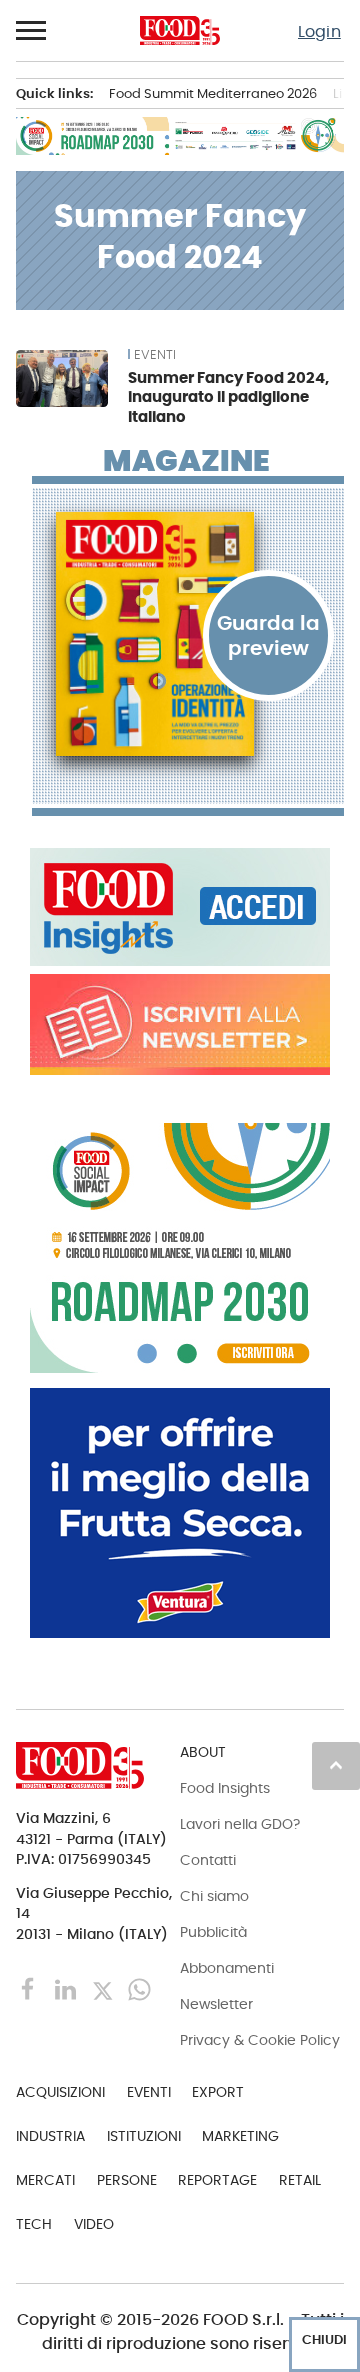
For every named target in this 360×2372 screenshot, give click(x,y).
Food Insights (225, 1788)
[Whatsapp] (139, 1988)
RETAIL (300, 2180)
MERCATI (45, 2180)
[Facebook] (30, 1988)
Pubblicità (213, 1932)
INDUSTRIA (50, 2136)
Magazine (186, 461)
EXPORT (218, 2092)
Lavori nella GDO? (240, 1824)
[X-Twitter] (104, 1988)
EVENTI (155, 355)
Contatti (208, 1860)
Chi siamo (214, 1896)
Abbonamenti (227, 1968)
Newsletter (216, 2004)
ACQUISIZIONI (60, 2092)
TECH (34, 2224)
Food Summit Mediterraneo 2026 (213, 93)
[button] (32, 31)
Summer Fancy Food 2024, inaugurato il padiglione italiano (228, 397)
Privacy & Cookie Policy (260, 2040)
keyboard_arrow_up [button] (336, 1765)
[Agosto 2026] (188, 634)
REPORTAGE (217, 2180)
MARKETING (240, 2136)
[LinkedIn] (67, 1988)
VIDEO (94, 2224)
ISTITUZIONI (144, 2136)
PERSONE (127, 2180)
